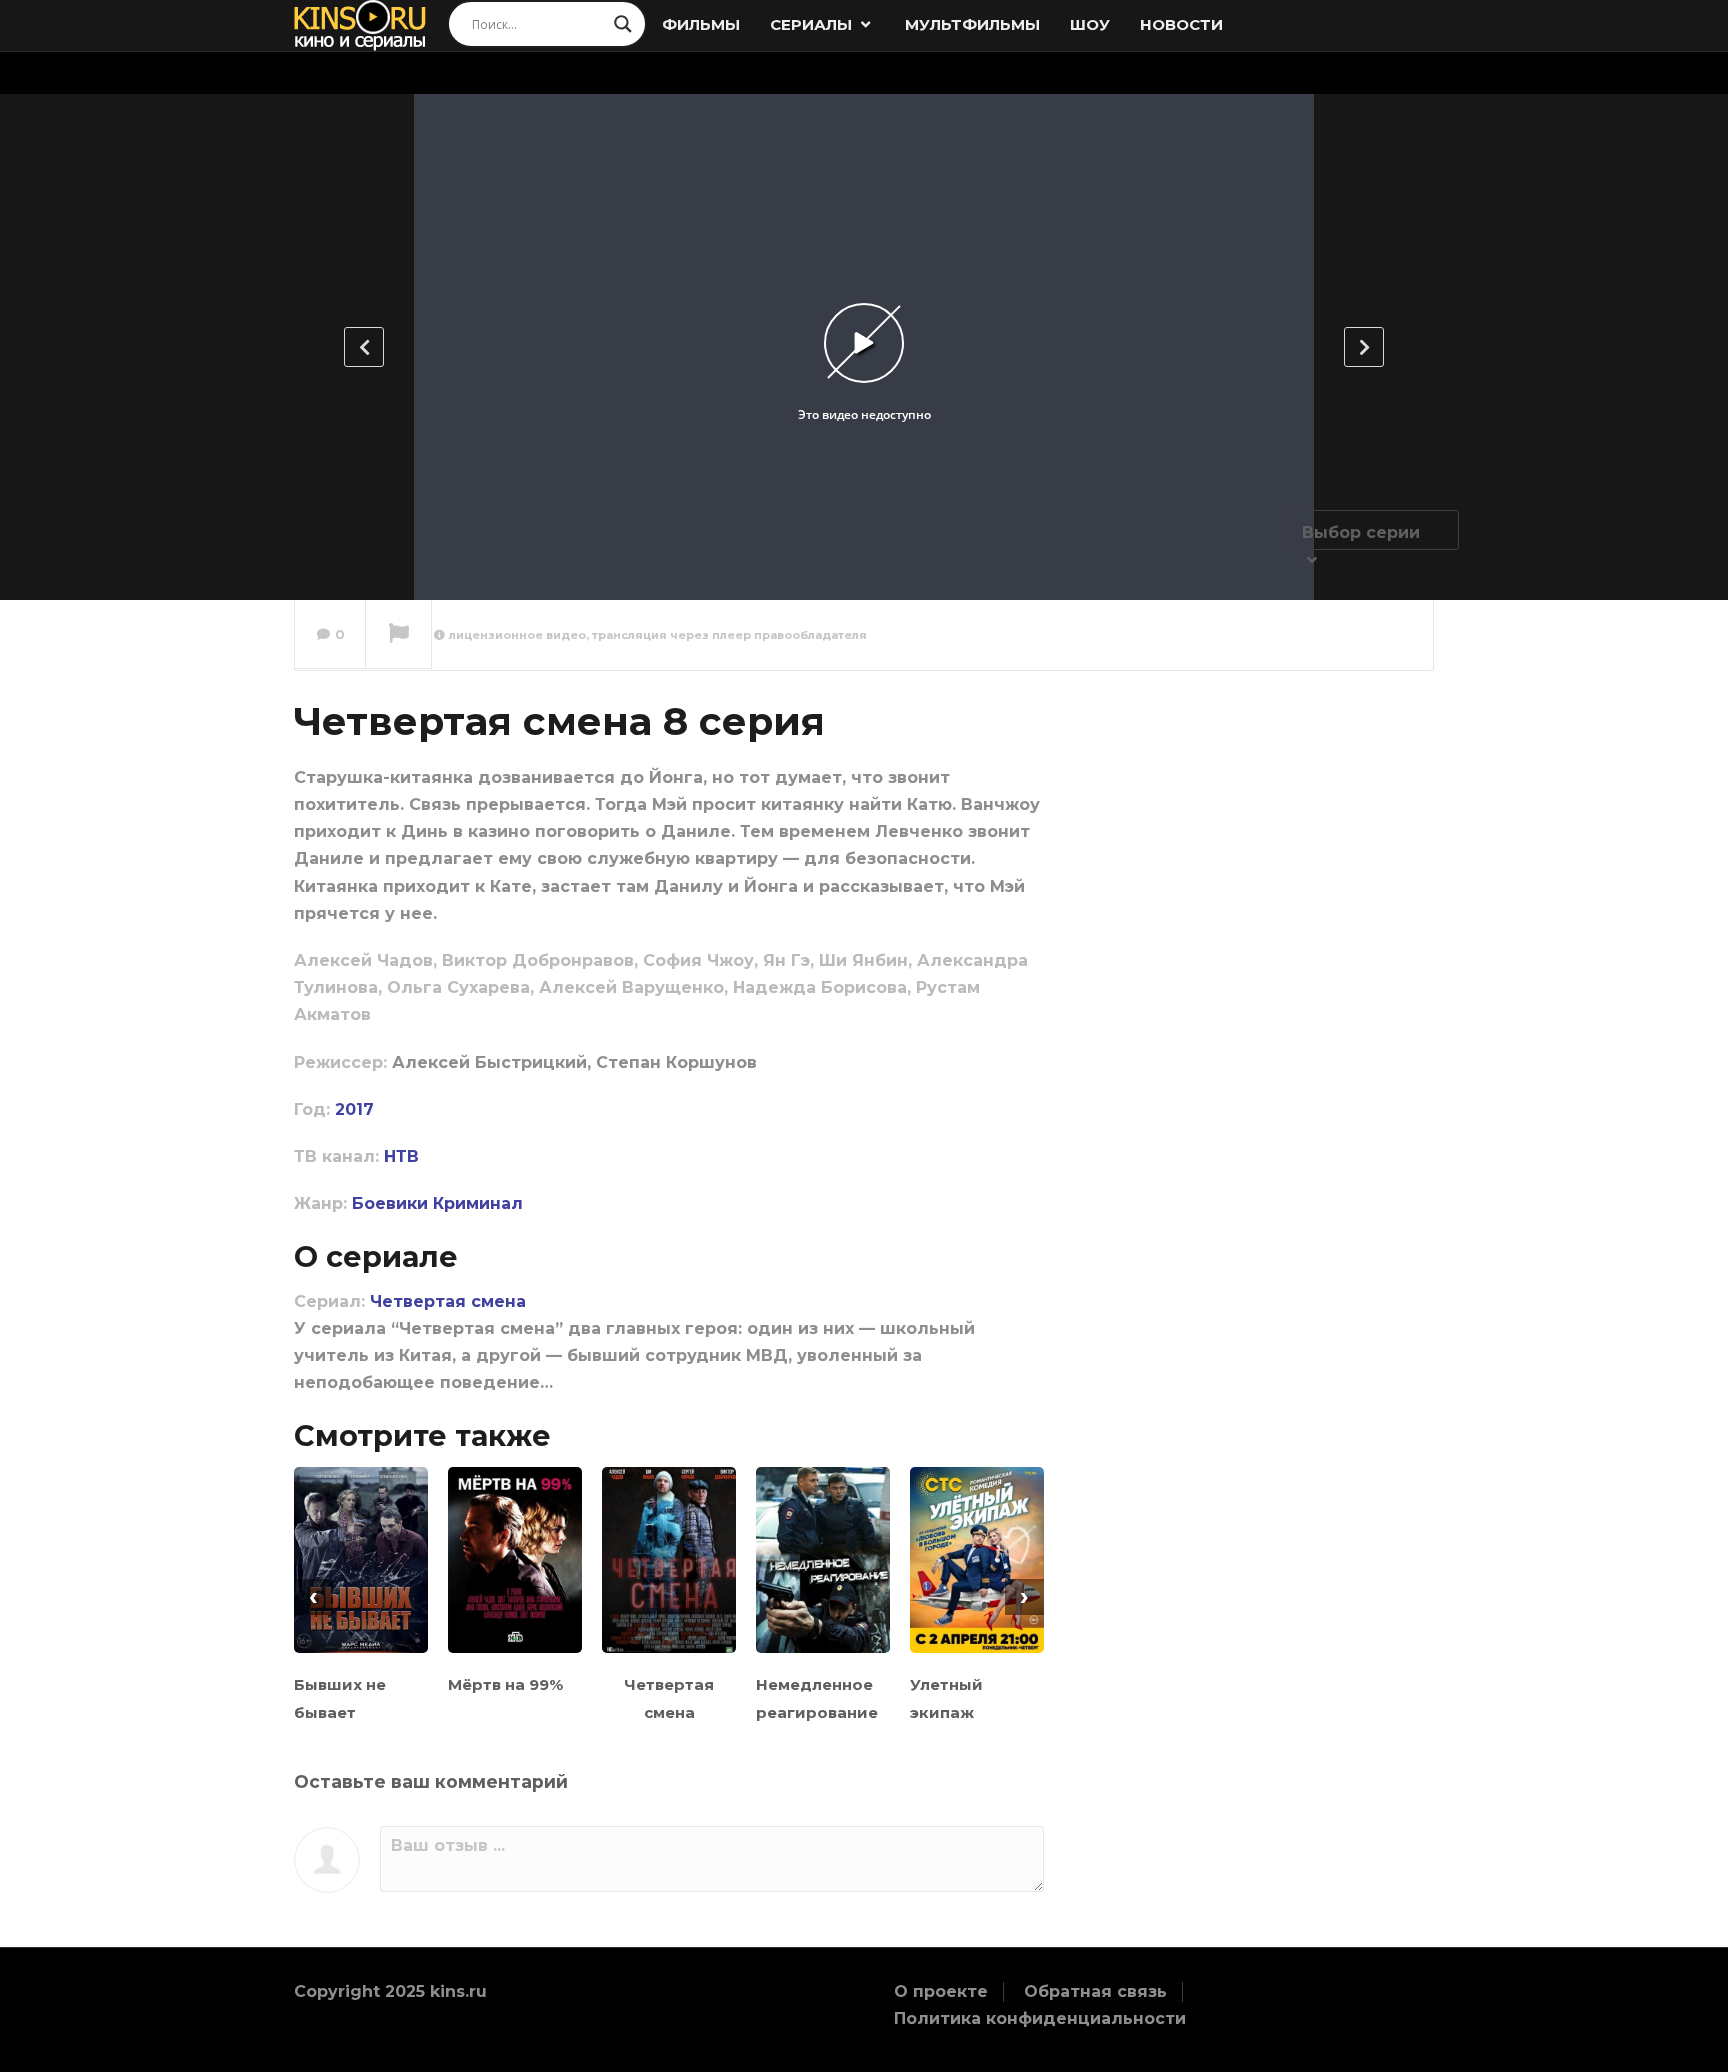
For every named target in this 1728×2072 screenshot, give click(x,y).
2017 (354, 1109)
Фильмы (701, 24)
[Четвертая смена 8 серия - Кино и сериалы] (360, 24)
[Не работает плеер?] (398, 635)
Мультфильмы (972, 24)
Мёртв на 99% (505, 1684)
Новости (1181, 24)
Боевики (390, 1203)
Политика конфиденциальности (1040, 2018)
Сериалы (813, 24)
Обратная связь (1095, 1991)
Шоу (1090, 24)
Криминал (478, 1203)
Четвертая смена (448, 1301)
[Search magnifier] (623, 24)
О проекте (941, 1991)
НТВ (401, 1156)
